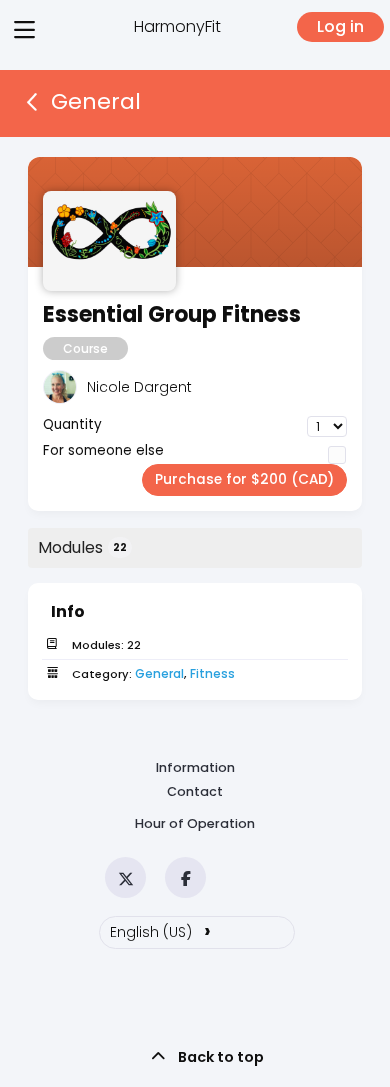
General (159, 673)
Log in (340, 26)
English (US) (160, 930)
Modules (82, 547)
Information (195, 767)
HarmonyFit (177, 26)
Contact (195, 791)
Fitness (212, 673)
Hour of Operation (195, 823)
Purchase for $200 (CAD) (244, 479)
